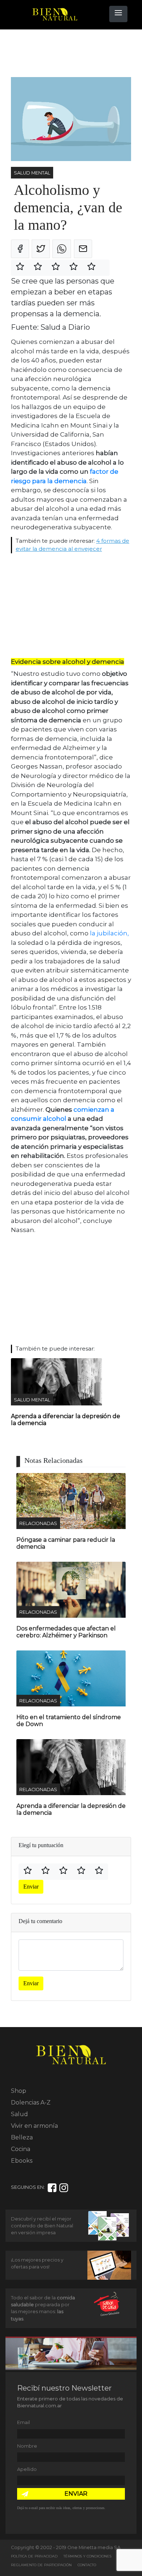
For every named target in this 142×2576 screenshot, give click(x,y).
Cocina (21, 2149)
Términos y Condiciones (87, 2556)
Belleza (22, 2137)
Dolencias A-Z (31, 2102)
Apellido (27, 2469)
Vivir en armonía (34, 2126)
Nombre (27, 2446)
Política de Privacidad (34, 2556)
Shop (19, 2091)
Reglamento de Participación (41, 2565)
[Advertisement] (69, 53)
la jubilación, (109, 933)
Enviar (31, 1887)
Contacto (87, 2565)
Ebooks (22, 2161)
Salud (19, 2114)
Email (23, 2422)
